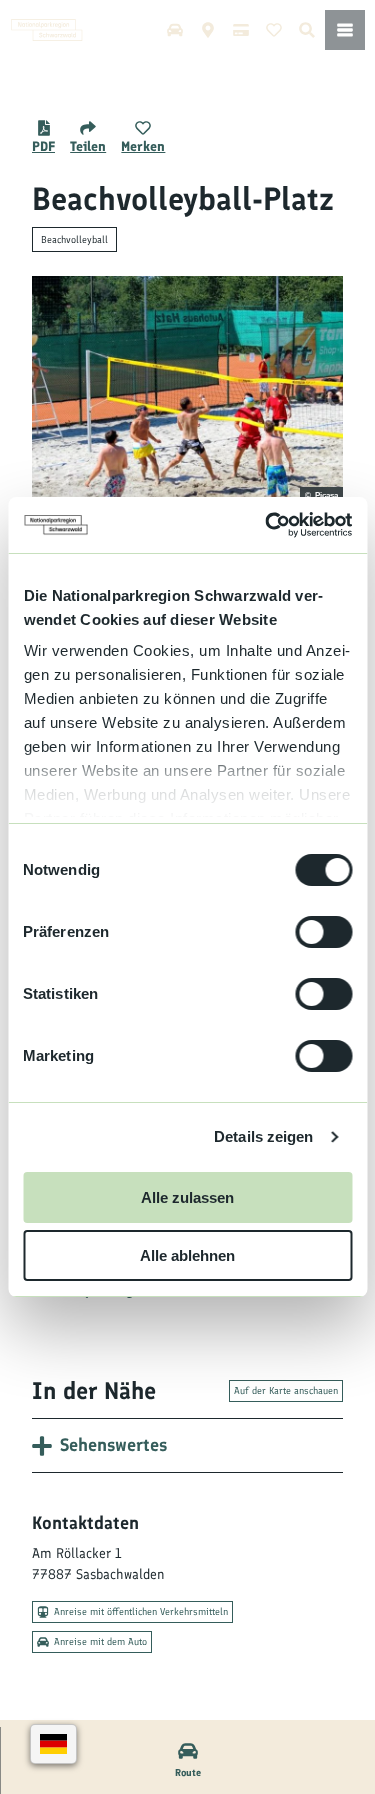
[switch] (323, 932)
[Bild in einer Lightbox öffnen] (187, 390)
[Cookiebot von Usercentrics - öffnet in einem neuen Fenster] (267, 525)
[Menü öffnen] (345, 30)
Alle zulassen (187, 1197)
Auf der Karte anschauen (286, 1390)
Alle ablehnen (187, 1255)
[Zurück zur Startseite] (47, 30)
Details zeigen (263, 1136)
